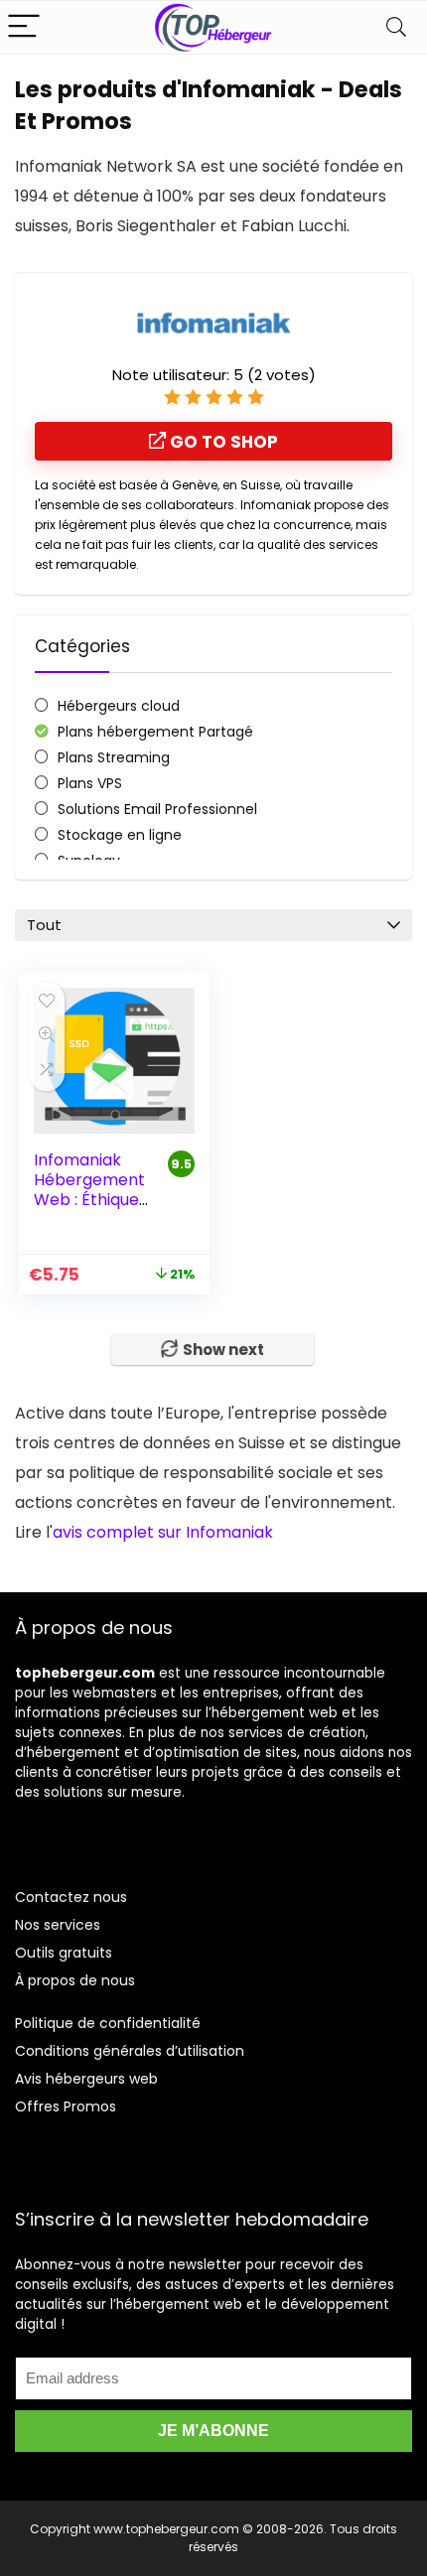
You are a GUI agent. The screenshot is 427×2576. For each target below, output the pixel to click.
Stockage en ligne (120, 835)
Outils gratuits (64, 1953)
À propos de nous (75, 1980)
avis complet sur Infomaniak (163, 1532)
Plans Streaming (114, 757)
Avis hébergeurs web (86, 2079)
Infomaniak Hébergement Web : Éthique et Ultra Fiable (89, 1190)
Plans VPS (90, 783)
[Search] (396, 27)
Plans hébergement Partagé (155, 732)
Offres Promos (66, 2106)
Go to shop (222, 442)
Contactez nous (71, 1897)
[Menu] (24, 27)
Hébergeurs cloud (119, 706)
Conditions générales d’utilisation (130, 2051)
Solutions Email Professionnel (157, 809)
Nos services (58, 1925)
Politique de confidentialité (108, 2023)
